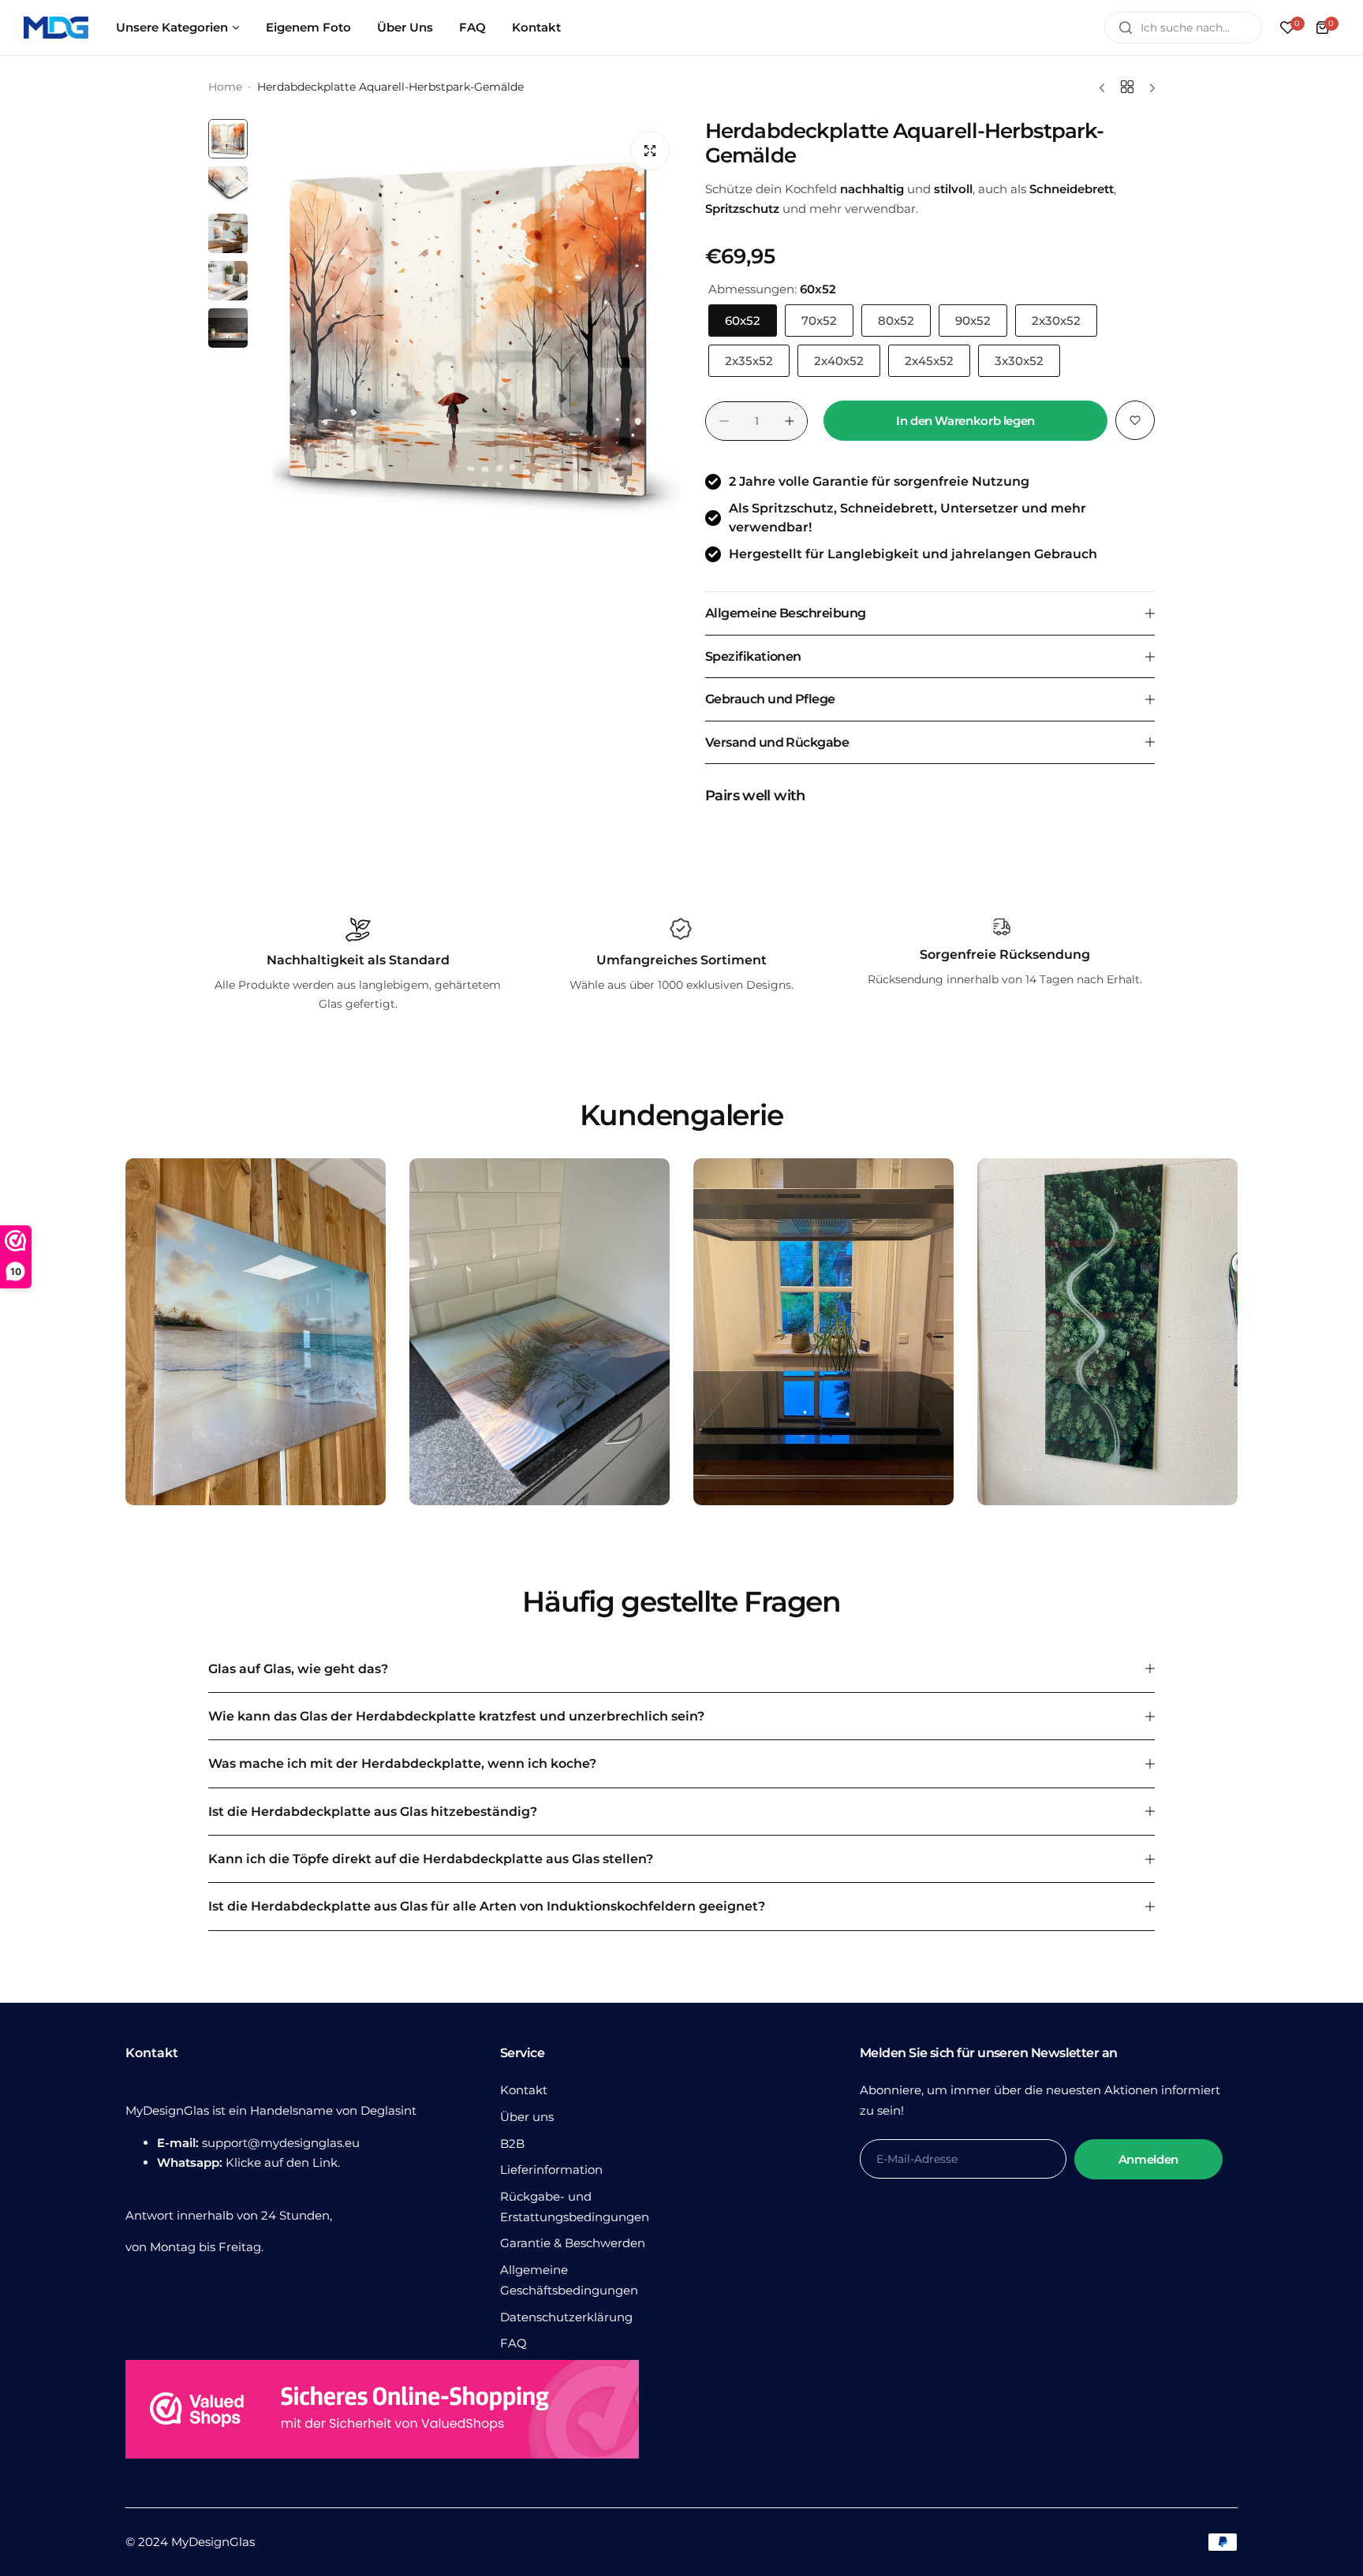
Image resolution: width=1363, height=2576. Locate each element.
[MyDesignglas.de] (56, 28)
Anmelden (1148, 2159)
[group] (469, 332)
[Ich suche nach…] (1126, 28)
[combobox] (1183, 28)
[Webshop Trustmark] (382, 2412)
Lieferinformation (551, 2170)
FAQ (513, 2343)
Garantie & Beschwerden (573, 2243)
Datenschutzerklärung (566, 2317)
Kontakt (524, 2090)
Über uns (527, 2117)
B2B (512, 2144)
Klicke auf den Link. (283, 2162)
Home (225, 87)
